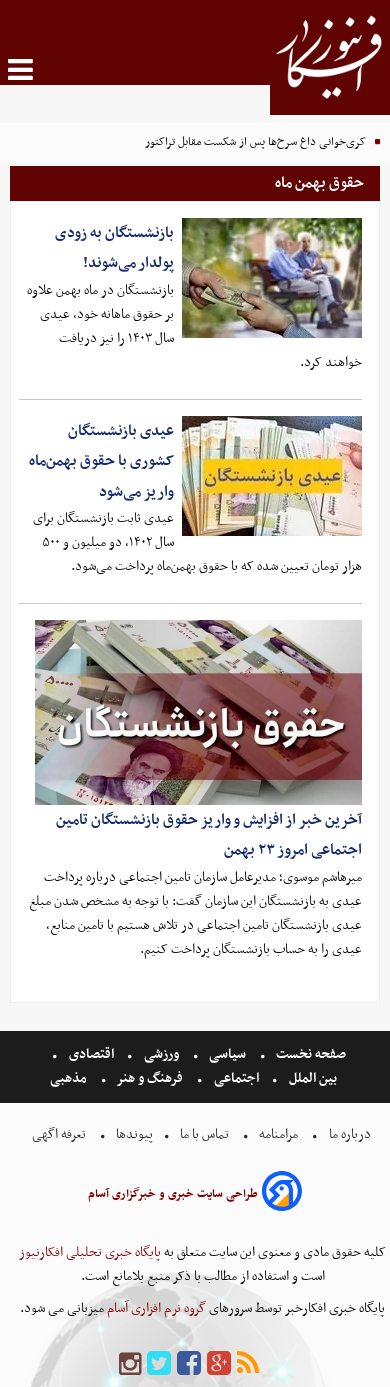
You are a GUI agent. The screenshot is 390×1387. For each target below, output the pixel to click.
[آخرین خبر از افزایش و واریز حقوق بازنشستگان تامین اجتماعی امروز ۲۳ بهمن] (198, 712)
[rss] (248, 1364)
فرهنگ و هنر (150, 1078)
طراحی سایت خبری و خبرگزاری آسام (173, 1194)
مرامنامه (278, 1134)
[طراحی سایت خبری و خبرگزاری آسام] (282, 1194)
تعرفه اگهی (60, 1134)
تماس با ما (204, 1134)
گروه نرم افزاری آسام (155, 1308)
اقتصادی (91, 1054)
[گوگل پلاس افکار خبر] (219, 1364)
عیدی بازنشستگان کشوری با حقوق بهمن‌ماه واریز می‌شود (101, 461)
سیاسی (227, 1054)
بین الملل (313, 1078)
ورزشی (161, 1054)
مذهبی (70, 1078)
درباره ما (350, 1134)
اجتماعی (236, 1078)
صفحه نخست (309, 1054)
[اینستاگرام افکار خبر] (130, 1364)
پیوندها (133, 1134)
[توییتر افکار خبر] (159, 1364)
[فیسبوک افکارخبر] (189, 1364)
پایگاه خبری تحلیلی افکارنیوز (90, 1252)
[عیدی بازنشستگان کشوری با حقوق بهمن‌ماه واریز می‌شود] (272, 476)
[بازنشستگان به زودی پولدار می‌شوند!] (272, 278)
